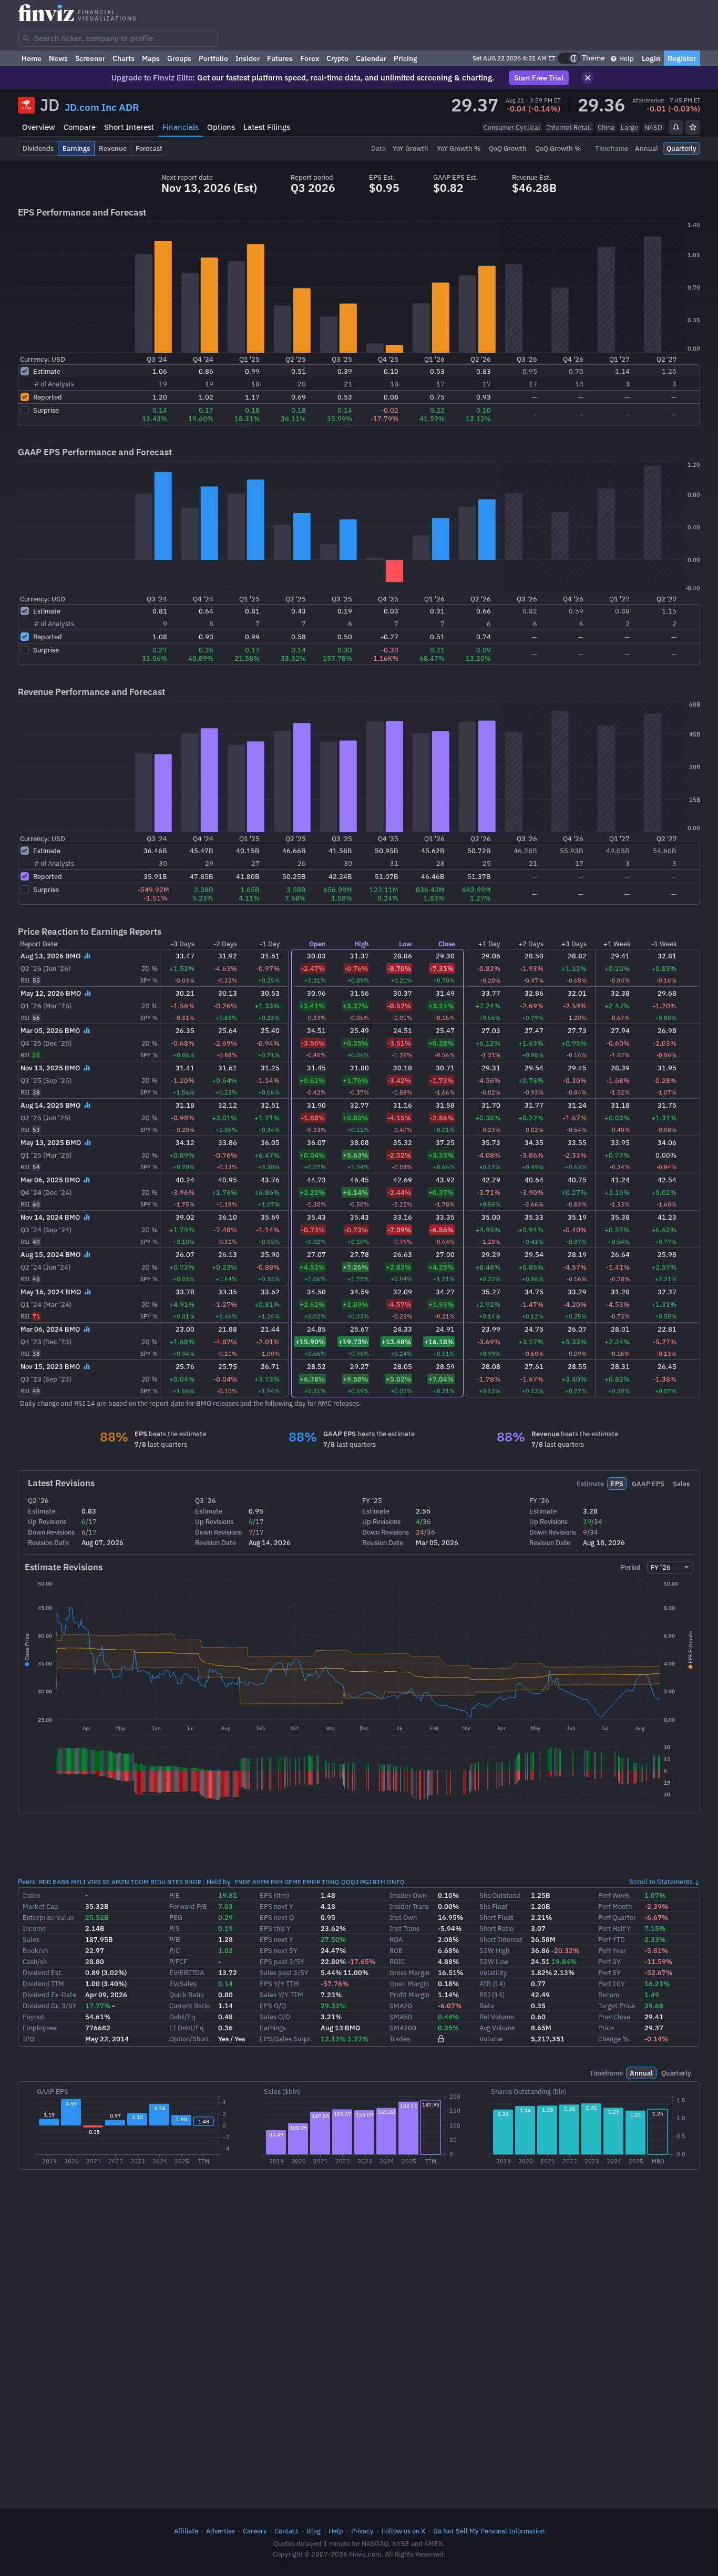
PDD (45, 1882)
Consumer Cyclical (512, 127)
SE (106, 1882)
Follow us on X (403, 2531)
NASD (653, 127)
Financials (181, 127)
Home (32, 58)
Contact (286, 2531)
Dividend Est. (43, 1972)
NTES (175, 1882)
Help (626, 58)
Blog (314, 2531)
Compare (80, 127)
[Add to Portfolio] (693, 127)
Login (651, 58)
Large (629, 127)
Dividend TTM (43, 1984)
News (58, 58)
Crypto (337, 58)
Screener (90, 58)
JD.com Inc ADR (102, 107)
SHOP (193, 1882)
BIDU (158, 1882)
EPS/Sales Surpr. (286, 2039)
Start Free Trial (539, 78)
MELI (78, 1882)
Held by (219, 1882)
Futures (280, 58)
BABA (61, 1882)
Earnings (273, 2028)
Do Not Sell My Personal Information (489, 2531)
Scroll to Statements (661, 1882)
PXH (277, 1882)
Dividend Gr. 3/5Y (50, 2006)
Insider (248, 58)
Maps (151, 58)
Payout (33, 2017)
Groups (179, 58)
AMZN (120, 1882)
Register (682, 58)
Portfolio (213, 58)
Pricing (406, 58)
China (606, 127)
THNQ (331, 1882)
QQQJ (350, 1882)
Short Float (496, 1917)
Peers (27, 1882)
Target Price (617, 2006)
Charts (124, 58)
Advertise (220, 2531)
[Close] (588, 78)
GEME (293, 1882)
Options (221, 127)
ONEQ (396, 1882)
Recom (609, 1995)
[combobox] (118, 38)
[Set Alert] (676, 127)
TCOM (140, 1882)
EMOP (311, 1882)
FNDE (243, 1882)
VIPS (94, 1882)
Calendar (371, 58)
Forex (310, 58)
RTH (379, 1882)
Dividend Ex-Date (49, 1995)
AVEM (261, 1882)
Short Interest (129, 127)
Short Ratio (496, 1928)
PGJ (366, 1882)
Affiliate (186, 2531)
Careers (255, 2531)
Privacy (362, 2531)
